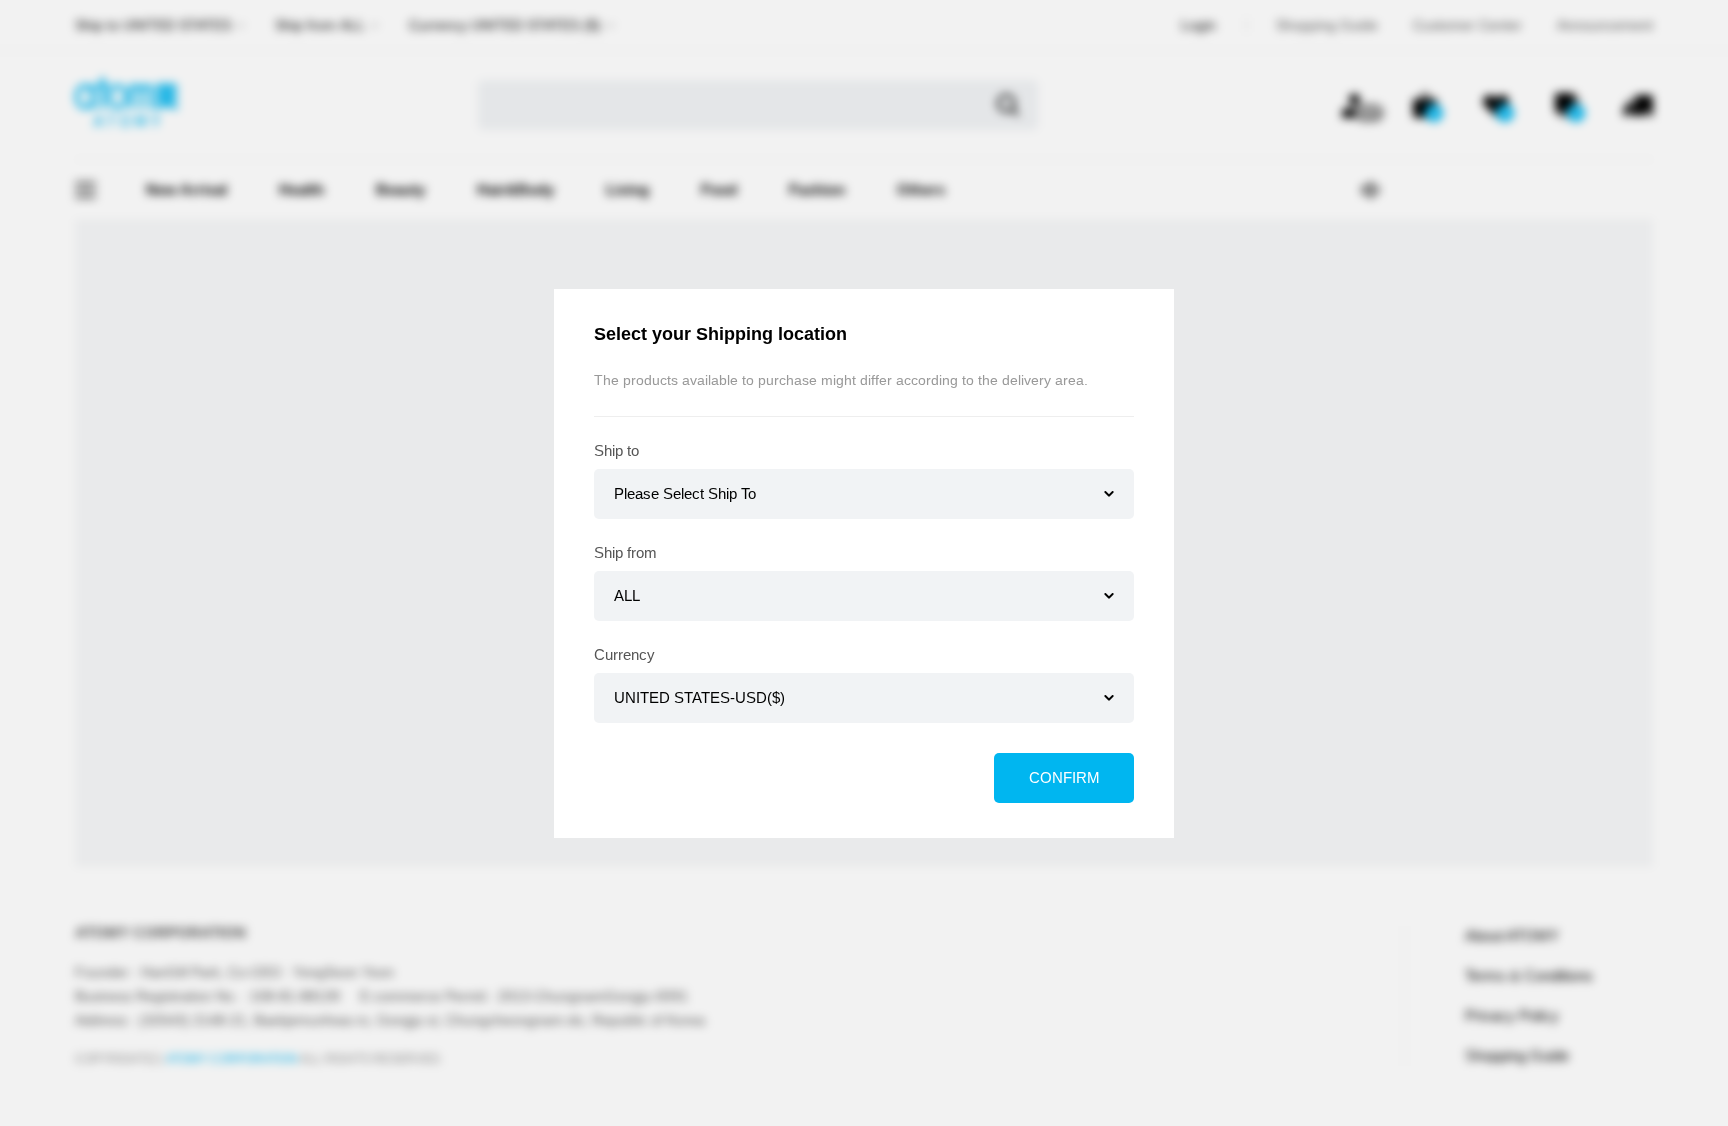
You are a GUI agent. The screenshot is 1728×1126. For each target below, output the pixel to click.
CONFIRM (1064, 777)
